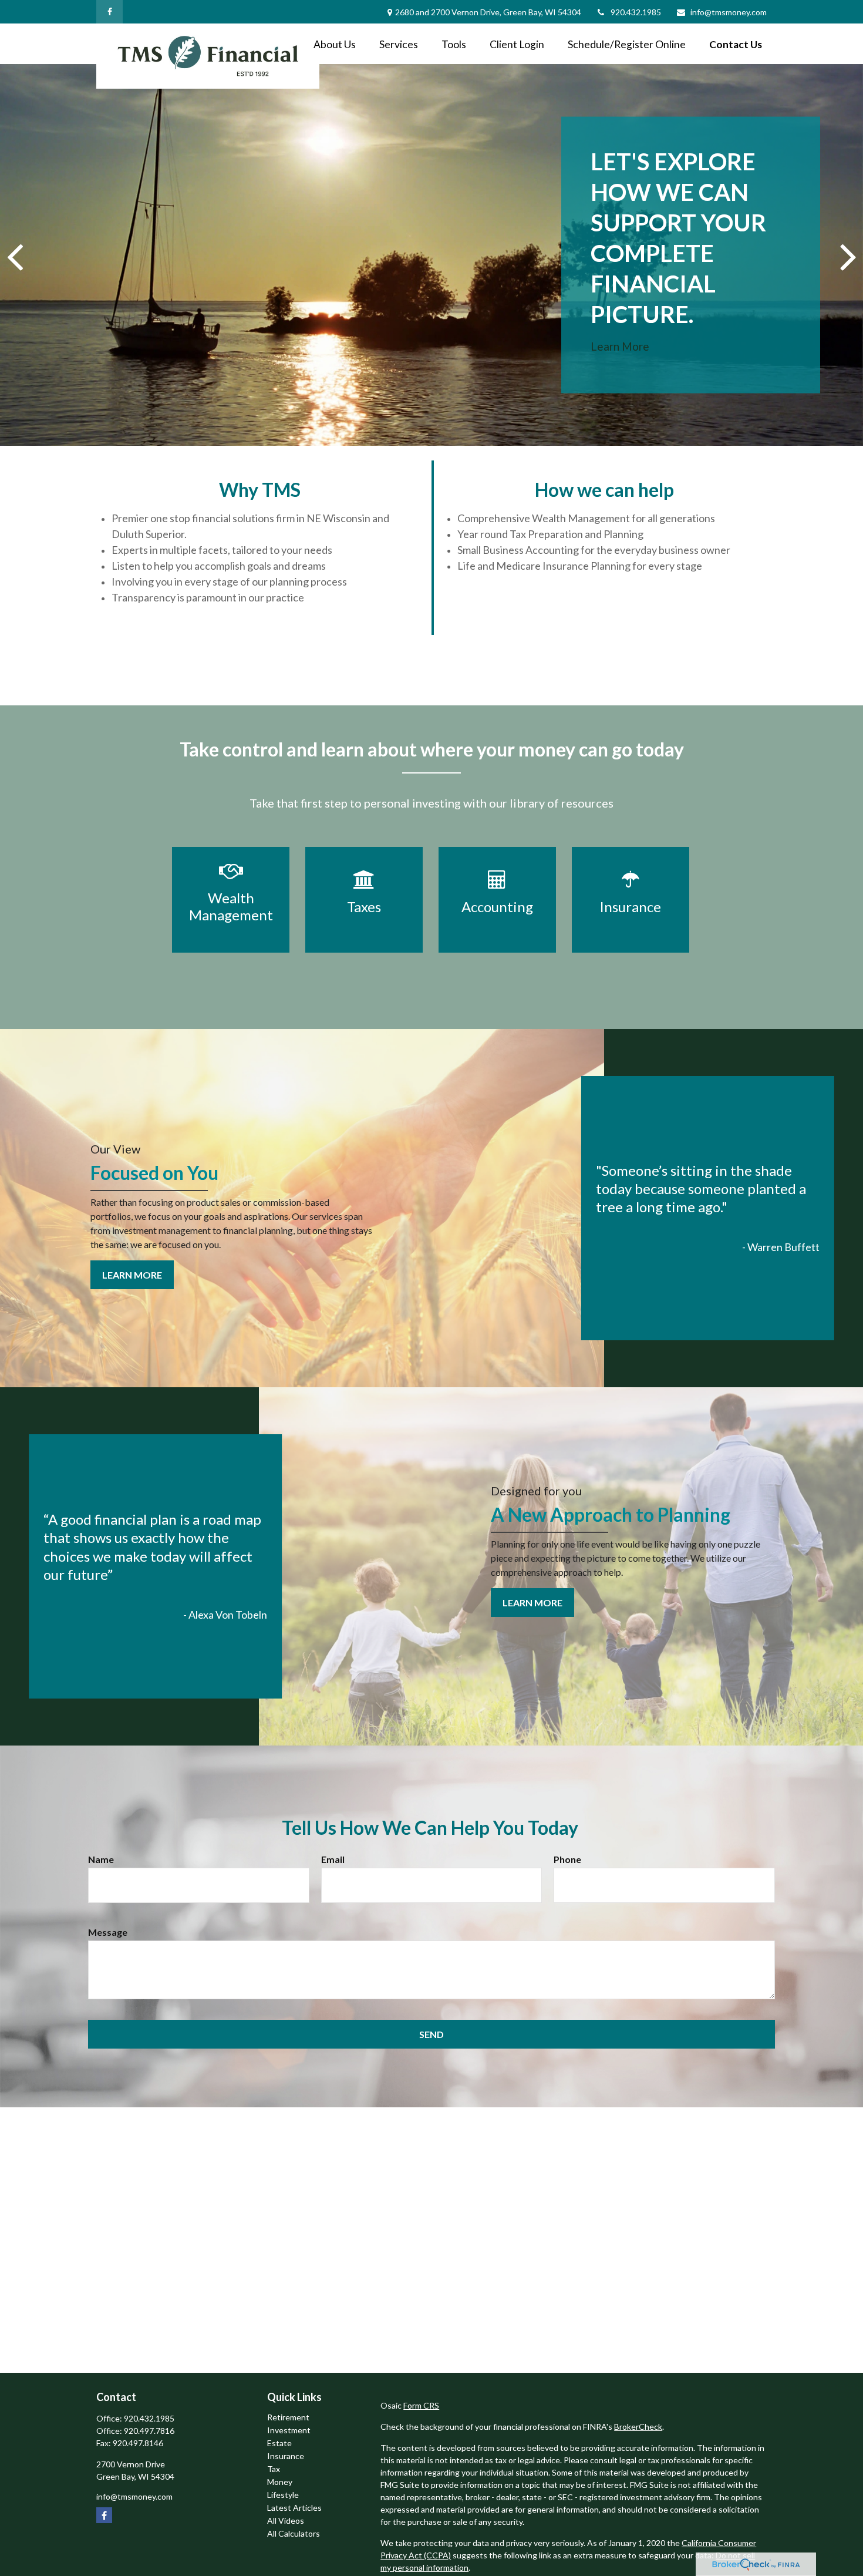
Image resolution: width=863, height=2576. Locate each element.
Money (280, 2482)
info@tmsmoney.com (729, 12)
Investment (289, 2430)
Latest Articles (294, 2508)
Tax (274, 2469)
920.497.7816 (149, 2431)
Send (431, 2034)
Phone (567, 1859)
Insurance (286, 2456)
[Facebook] (109, 12)
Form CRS (421, 2405)
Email (333, 1859)
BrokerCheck (638, 2427)
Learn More (620, 346)
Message (108, 1932)
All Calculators (294, 2533)
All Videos (286, 2520)
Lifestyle (283, 2495)
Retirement (288, 2417)
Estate (279, 2443)
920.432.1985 (636, 12)
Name (101, 1859)
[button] (335, 44)
